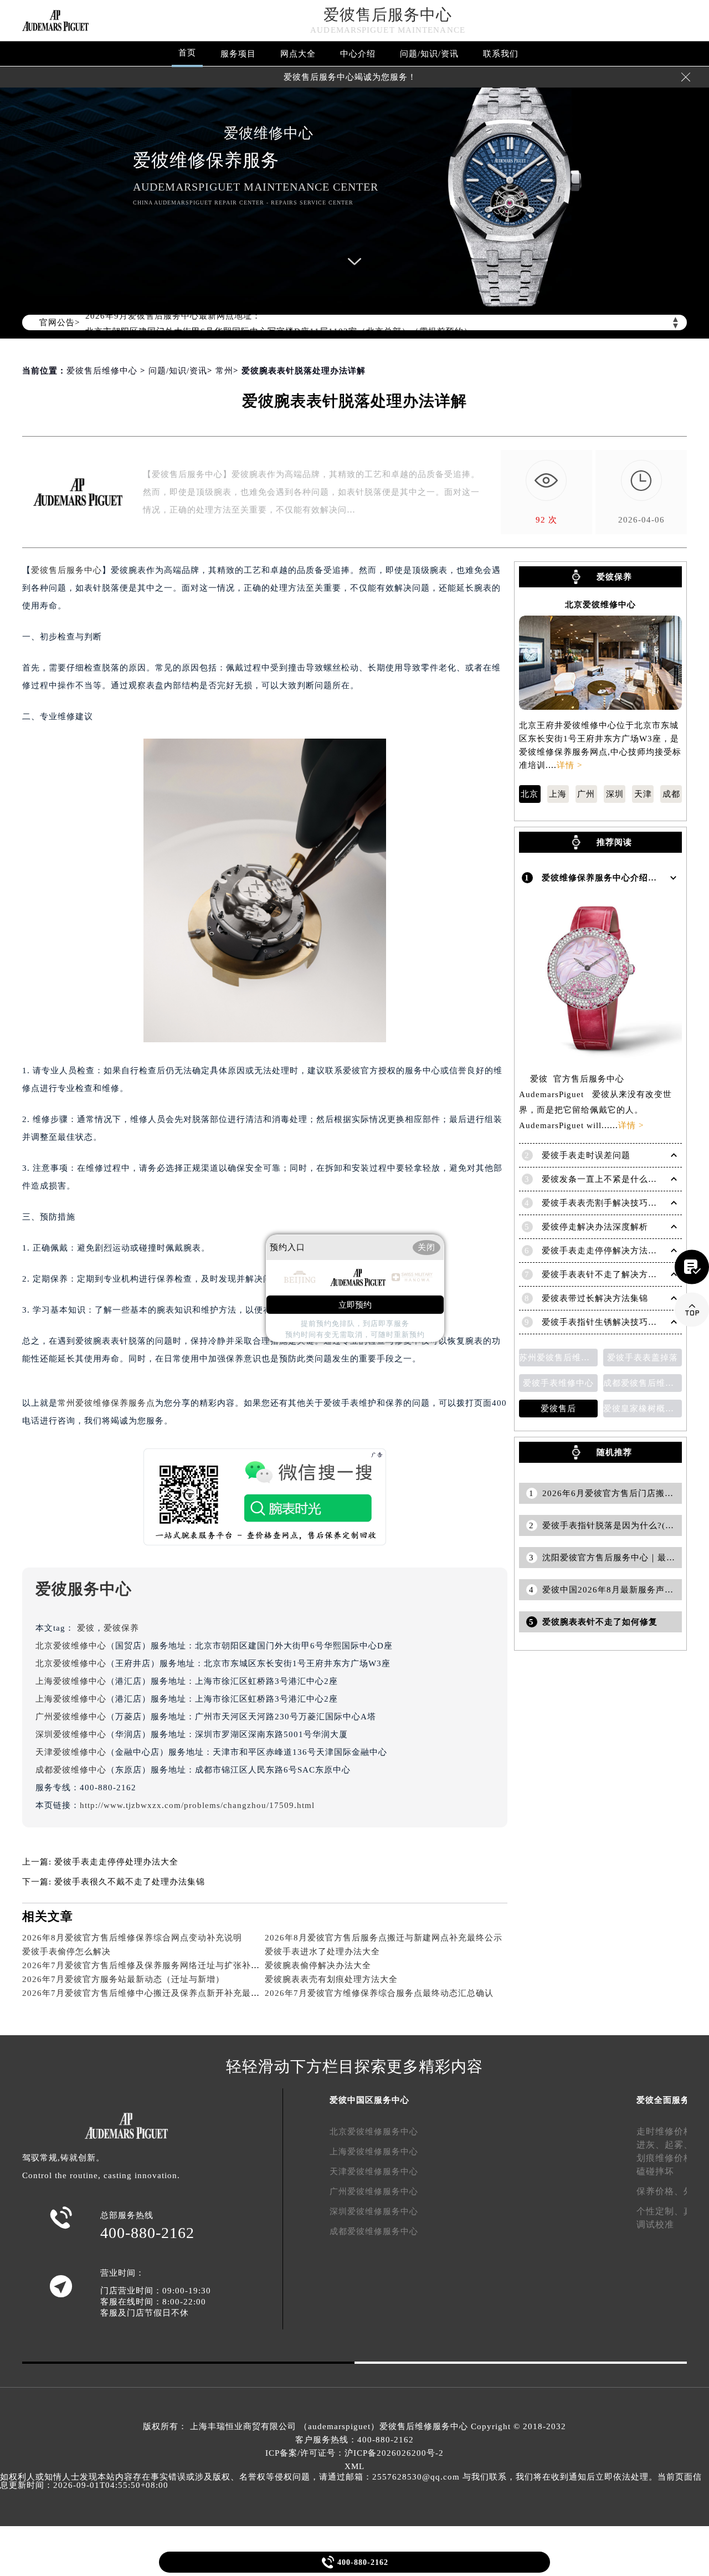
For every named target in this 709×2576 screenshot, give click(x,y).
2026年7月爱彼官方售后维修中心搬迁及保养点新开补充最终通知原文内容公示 (176, 1993)
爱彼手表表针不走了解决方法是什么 (613, 1274)
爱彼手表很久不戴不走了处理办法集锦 (130, 1882)
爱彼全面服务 (663, 2100)
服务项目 (238, 54)
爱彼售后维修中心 (102, 371)
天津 (643, 794)
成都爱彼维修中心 (71, 1770)
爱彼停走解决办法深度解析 (595, 1227)
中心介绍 (358, 54)
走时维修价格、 (669, 2131)
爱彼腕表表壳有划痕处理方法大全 (331, 1979)
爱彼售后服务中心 (388, 15)
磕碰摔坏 (655, 2171)
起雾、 (679, 2145)
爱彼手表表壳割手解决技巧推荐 (604, 1203)
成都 (671, 794)
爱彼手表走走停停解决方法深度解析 (613, 1251)
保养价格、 (660, 2191)
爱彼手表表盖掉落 (643, 1358)
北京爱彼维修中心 (71, 1646)
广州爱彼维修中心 (71, 1717)
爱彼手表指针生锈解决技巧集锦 (604, 1322)
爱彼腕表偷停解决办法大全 (318, 1965)
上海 (558, 794)
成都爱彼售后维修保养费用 (643, 1383)
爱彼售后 (558, 1409)
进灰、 (651, 2145)
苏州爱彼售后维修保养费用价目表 (558, 1358)
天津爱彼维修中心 (71, 1752)
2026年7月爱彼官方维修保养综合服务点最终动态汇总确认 (379, 1993)
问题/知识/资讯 (429, 54)
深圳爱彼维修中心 (71, 1734)
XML (354, 2466)
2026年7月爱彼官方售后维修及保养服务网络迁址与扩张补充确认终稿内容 (168, 1965)
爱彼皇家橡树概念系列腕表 (643, 1409)
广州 (586, 794)
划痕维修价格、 (669, 2158)
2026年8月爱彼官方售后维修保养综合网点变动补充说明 (132, 1938)
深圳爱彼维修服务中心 (374, 2211)
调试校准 (655, 2224)
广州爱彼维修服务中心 (374, 2191)
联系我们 (501, 54)
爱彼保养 (121, 1628)
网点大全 (298, 54)
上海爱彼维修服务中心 (374, 2152)
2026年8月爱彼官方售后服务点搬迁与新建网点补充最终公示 (384, 1938)
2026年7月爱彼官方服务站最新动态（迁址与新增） (123, 1979)
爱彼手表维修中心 (558, 1383)
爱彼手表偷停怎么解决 (66, 1952)
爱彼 (86, 1628)
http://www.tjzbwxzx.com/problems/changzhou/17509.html (197, 1805)
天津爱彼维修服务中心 (374, 2172)
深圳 (615, 794)
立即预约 (355, 1305)
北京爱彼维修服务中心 (374, 2132)
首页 (187, 53)
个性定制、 (660, 2211)
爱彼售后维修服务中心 (424, 2426)
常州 (224, 371)
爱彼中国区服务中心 (369, 2100)
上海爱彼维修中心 (71, 1681)
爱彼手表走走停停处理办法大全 (116, 1862)
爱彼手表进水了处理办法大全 (322, 1952)
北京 (530, 794)
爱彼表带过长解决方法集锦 (595, 1298)
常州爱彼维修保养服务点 (106, 1403)
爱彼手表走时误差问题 (586, 1155)
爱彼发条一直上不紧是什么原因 (604, 1179)
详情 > (569, 765)
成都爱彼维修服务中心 (374, 2231)
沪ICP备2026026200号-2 (394, 2453)
